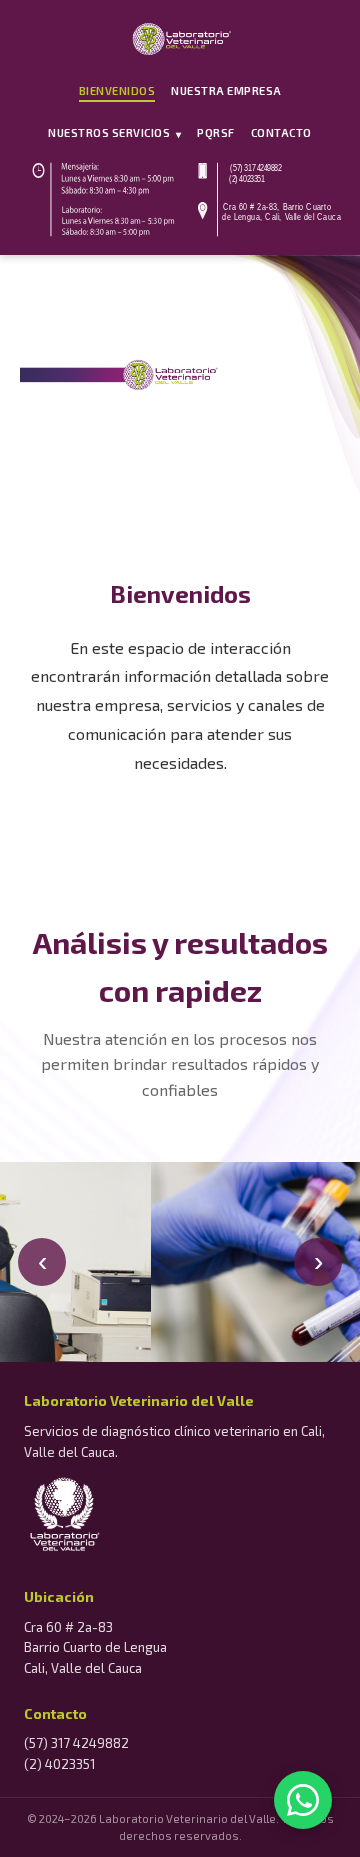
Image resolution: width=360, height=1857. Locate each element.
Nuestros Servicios (114, 133)
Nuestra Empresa (226, 90)
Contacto (281, 132)
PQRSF (216, 132)
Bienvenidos (117, 90)
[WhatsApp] (303, 1800)
